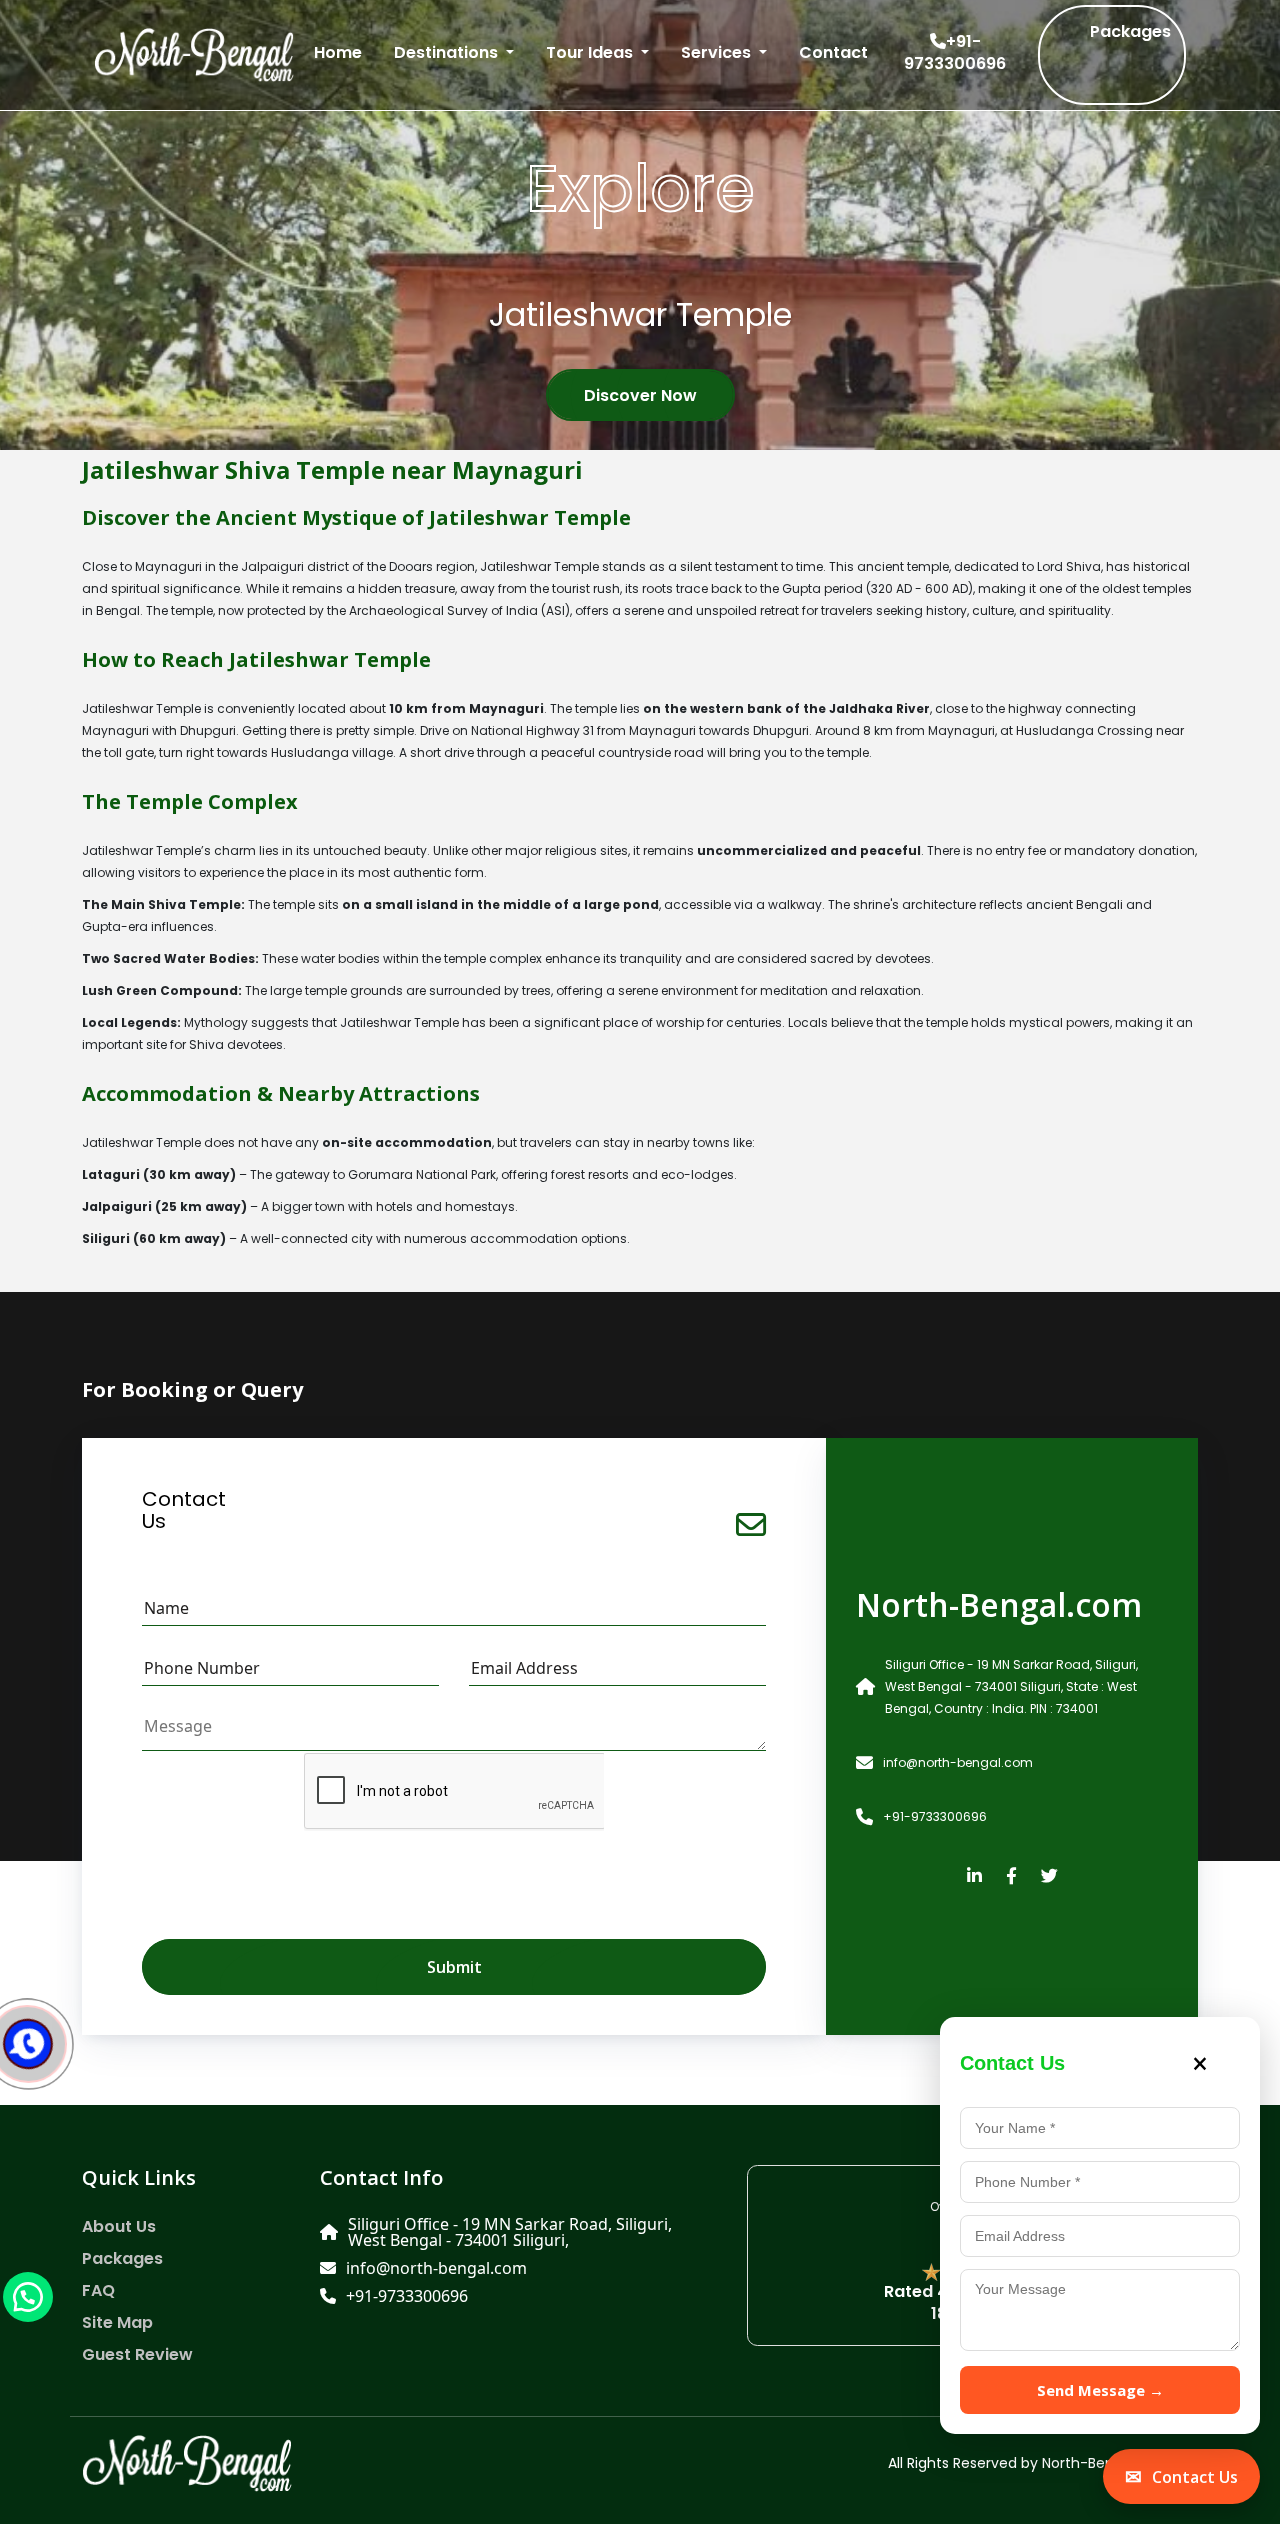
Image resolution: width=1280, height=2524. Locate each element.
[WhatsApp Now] (28, 2295)
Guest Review (137, 2355)
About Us (119, 2227)
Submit (454, 1967)
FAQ (98, 2291)
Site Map (117, 2323)
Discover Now (640, 395)
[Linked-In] (974, 1877)
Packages (1130, 31)
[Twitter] (1049, 1877)
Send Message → (1100, 2390)
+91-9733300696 (955, 53)
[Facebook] (1011, 1877)
